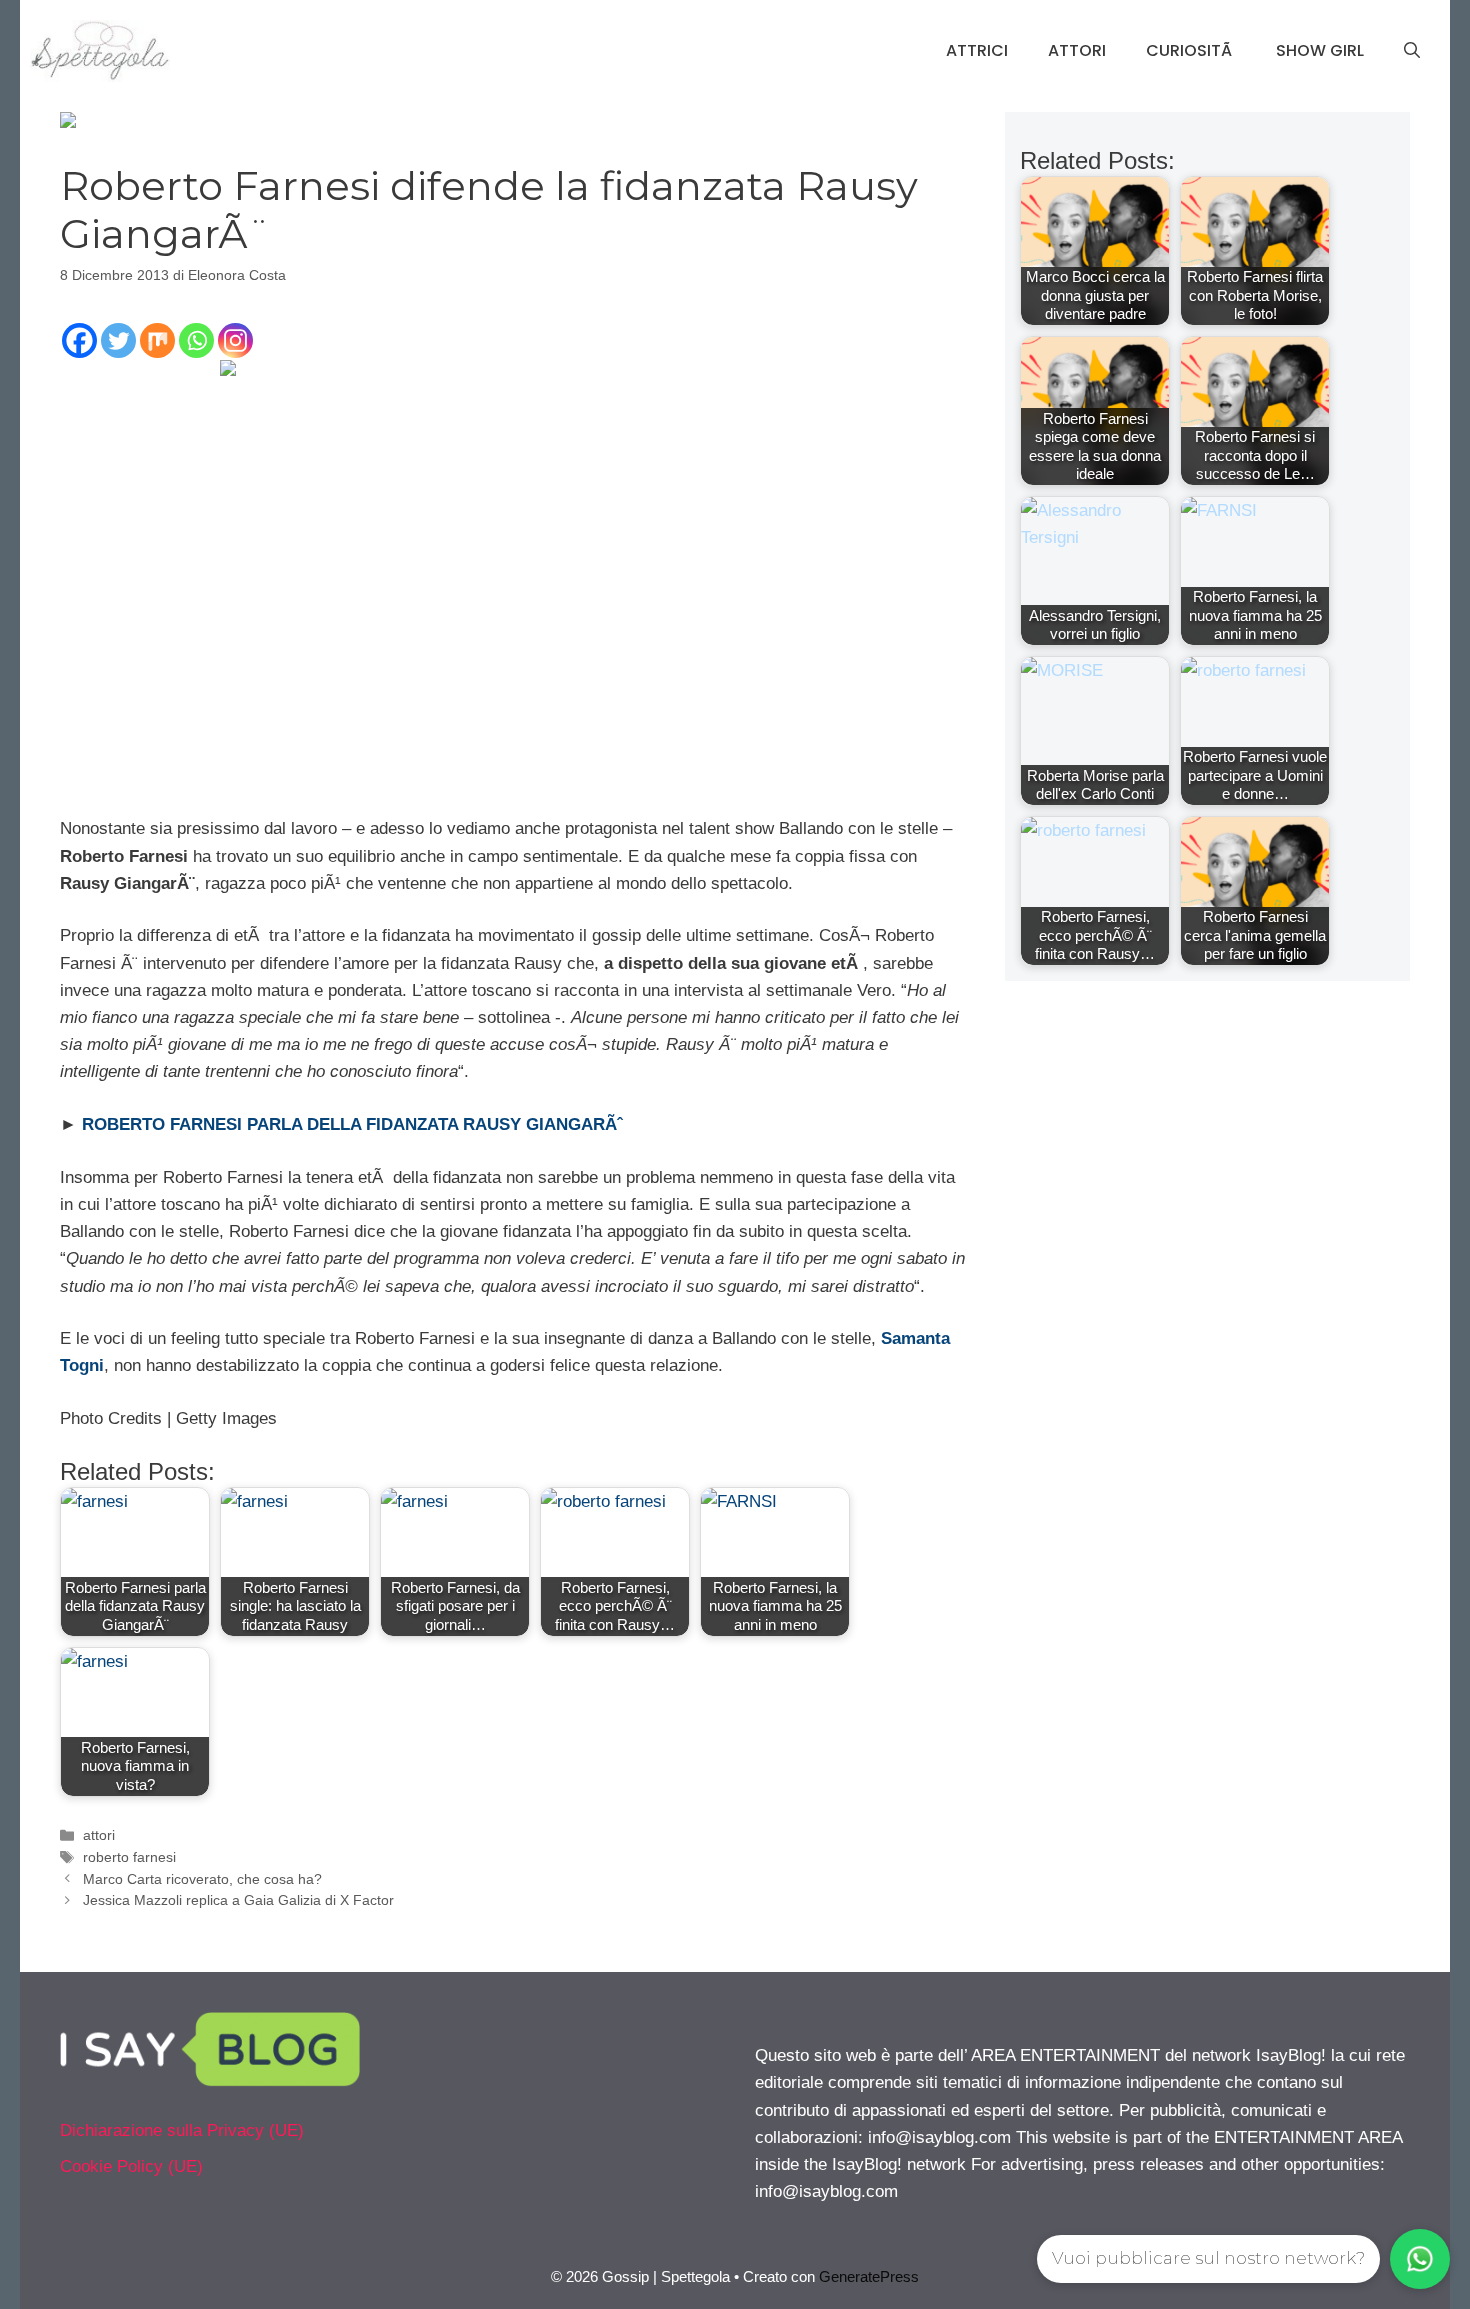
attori (99, 1835)
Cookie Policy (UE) (131, 2166)
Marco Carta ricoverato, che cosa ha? (202, 1879)
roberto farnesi (129, 1857)
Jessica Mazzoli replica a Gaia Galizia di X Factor (238, 1900)
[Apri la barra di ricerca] (1412, 51)
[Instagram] (235, 340)
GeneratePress (869, 2276)
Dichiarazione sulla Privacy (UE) (182, 2130)
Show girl (1320, 50)
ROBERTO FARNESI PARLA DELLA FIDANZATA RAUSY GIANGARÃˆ (352, 1124)
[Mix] (157, 340)
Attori (1077, 50)
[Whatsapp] (196, 340)
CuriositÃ (1191, 50)
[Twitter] (118, 340)
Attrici (977, 50)
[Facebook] (79, 340)
